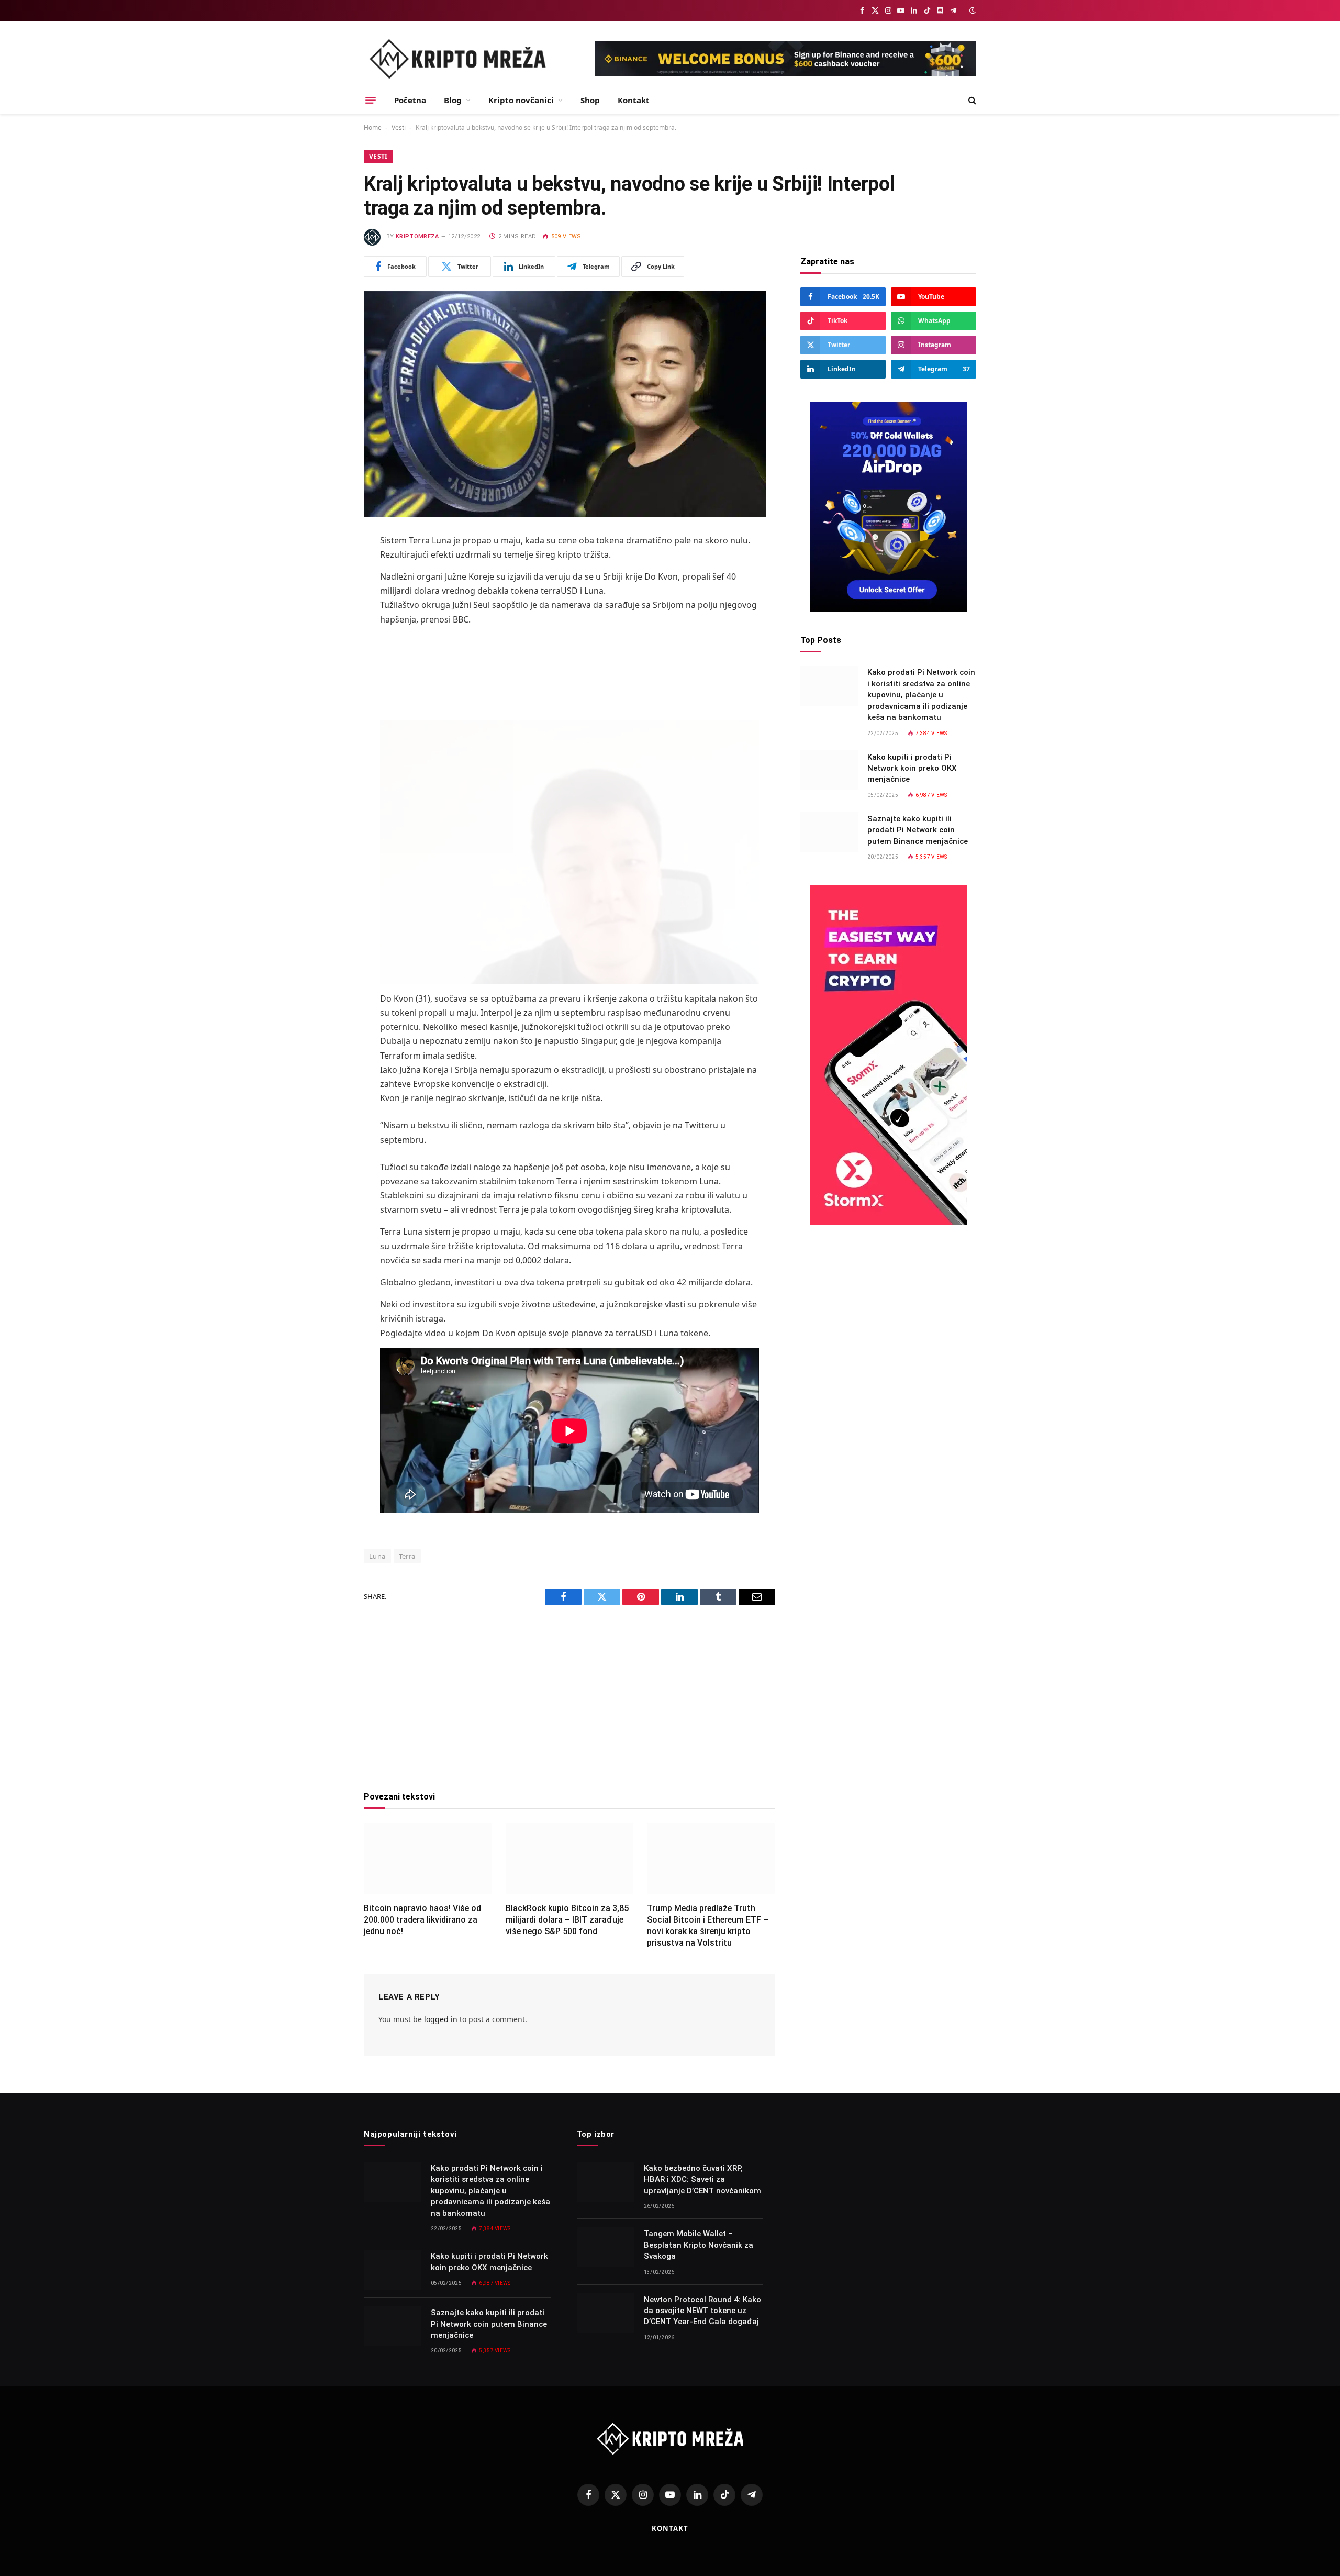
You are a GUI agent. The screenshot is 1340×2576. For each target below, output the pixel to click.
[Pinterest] (327, 648)
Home (373, 127)
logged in (441, 2019)
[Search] (971, 100)
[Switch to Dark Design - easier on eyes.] (971, 10)
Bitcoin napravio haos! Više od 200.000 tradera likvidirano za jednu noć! (422, 1920)
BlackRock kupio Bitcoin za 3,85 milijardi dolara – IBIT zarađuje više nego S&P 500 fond (567, 1920)
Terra (407, 1556)
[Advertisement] (569, 670)
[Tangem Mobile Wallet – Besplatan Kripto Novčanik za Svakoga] (606, 2247)
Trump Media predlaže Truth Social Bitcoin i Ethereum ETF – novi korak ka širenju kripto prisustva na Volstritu (708, 1925)
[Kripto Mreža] (457, 59)
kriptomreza (417, 236)
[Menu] (371, 100)
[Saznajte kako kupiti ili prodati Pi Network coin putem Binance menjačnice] (829, 832)
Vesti (399, 127)
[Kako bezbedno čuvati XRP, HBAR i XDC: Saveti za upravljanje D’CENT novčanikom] (606, 2182)
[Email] (327, 675)
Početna (410, 100)
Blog (453, 100)
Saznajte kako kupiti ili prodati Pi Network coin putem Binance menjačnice (918, 830)
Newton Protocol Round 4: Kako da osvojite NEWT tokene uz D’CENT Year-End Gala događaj (702, 2311)
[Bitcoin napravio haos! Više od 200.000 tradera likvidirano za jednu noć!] (428, 1859)
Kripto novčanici (521, 100)
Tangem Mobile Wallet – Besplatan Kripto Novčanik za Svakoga (699, 2245)
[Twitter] (327, 595)
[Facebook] (327, 568)
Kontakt (634, 100)
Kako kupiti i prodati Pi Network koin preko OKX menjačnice (912, 768)
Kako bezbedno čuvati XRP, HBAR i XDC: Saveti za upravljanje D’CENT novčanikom (702, 2179)
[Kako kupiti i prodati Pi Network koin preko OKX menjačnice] (829, 770)
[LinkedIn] (327, 621)
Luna (377, 1556)
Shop (590, 100)
